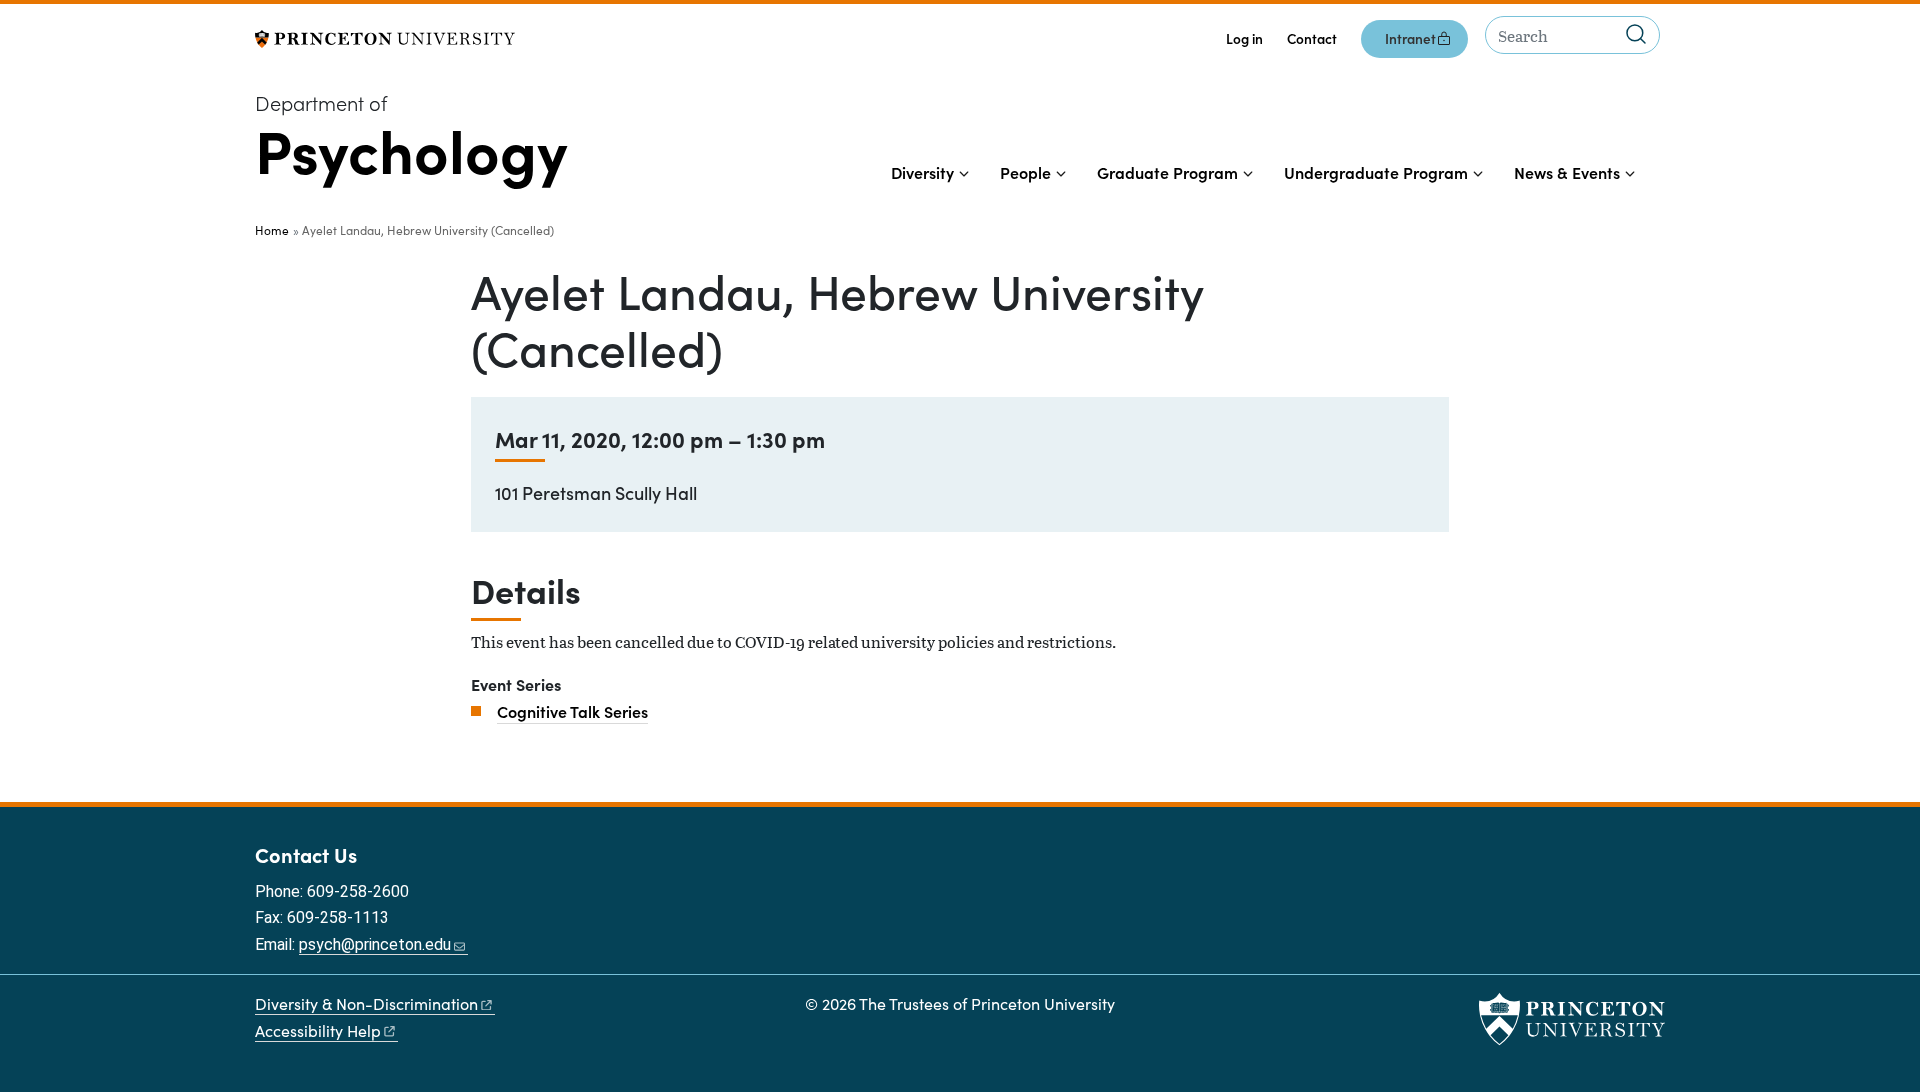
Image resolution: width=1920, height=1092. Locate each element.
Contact (1312, 38)
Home (272, 230)
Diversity (922, 172)
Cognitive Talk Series (572, 711)
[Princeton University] (385, 36)
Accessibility (318, 1030)
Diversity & (366, 1003)
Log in (1244, 38)
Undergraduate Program (1376, 172)
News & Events (1567, 172)
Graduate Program (1167, 172)
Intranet (1410, 38)
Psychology (411, 148)
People (1025, 172)
